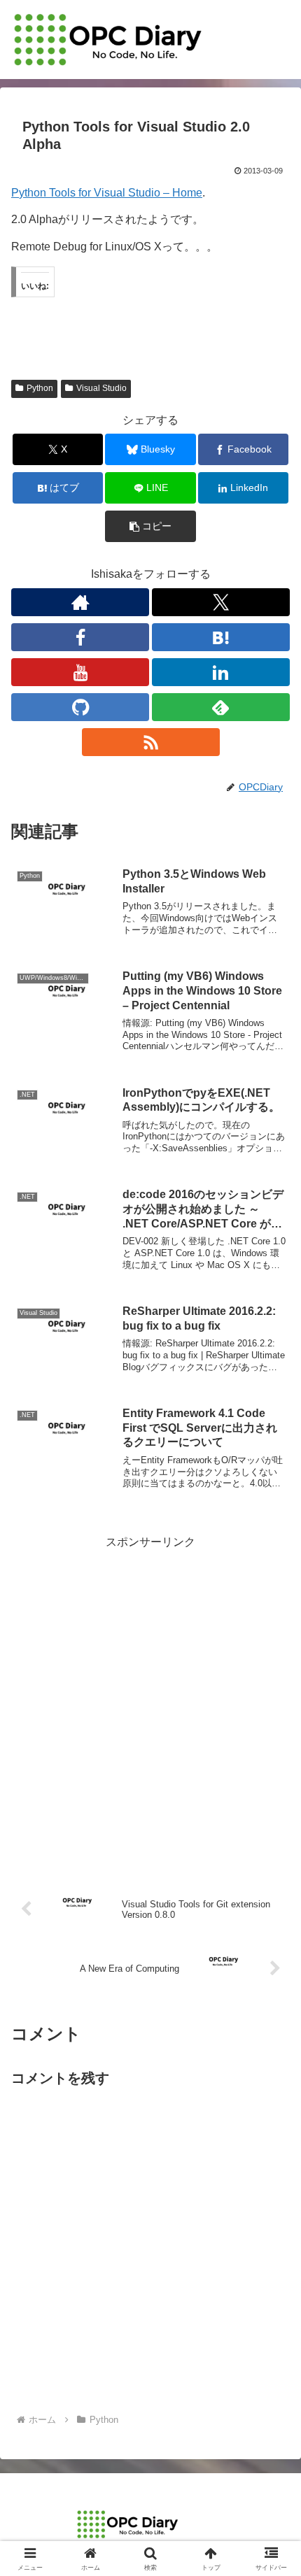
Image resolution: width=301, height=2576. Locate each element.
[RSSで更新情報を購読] (151, 742)
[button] (150, 526)
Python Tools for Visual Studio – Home (107, 193)
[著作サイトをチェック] (80, 602)
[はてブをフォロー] (221, 637)
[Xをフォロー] (221, 602)
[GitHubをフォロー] (80, 707)
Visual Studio (101, 388)
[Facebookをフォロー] (80, 637)
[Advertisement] (150, 1703)
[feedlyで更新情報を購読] (221, 707)
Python (40, 388)
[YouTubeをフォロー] (80, 672)
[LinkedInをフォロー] (221, 672)
